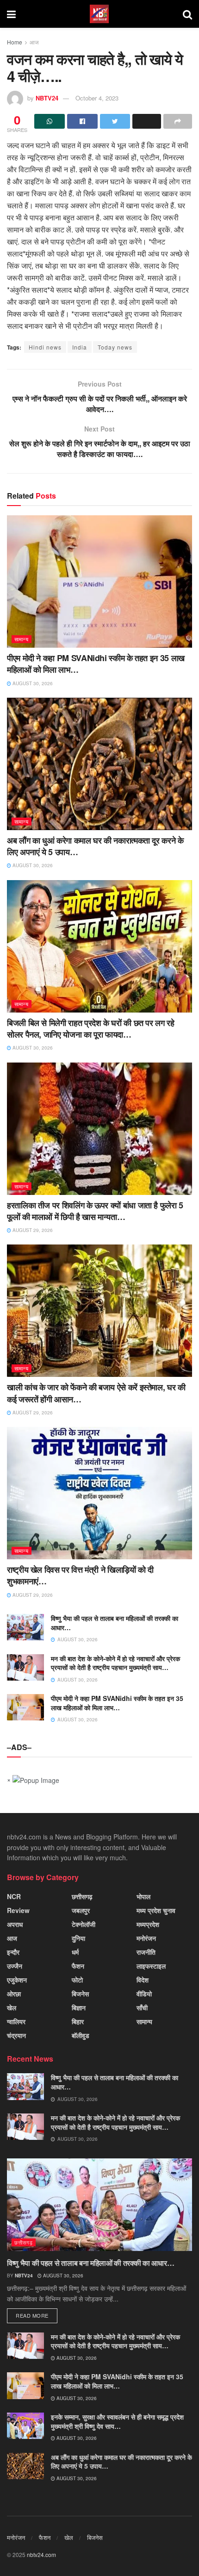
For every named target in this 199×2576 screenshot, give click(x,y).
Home (15, 42)
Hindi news (45, 347)
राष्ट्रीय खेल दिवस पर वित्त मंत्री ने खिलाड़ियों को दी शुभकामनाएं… (80, 1575)
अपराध (15, 1924)
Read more (32, 2315)
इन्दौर (13, 1952)
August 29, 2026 (32, 1230)
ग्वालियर (16, 2021)
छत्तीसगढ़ (82, 1896)
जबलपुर (81, 1910)
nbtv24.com (41, 2554)
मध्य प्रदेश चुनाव (156, 1910)
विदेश (143, 1980)
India (80, 347)
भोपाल (143, 1896)
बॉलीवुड (81, 2035)
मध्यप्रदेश (148, 1924)
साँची (142, 2007)
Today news (115, 347)
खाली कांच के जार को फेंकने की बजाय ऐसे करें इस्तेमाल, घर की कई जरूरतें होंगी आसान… (96, 1393)
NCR (14, 1896)
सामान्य (22, 639)
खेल (12, 2007)
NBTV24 (47, 98)
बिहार (78, 2021)
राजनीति (146, 1952)
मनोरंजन (146, 1938)
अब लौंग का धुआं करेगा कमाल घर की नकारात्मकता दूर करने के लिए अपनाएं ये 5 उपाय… (95, 846)
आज (34, 42)
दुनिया (78, 1938)
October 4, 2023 (97, 98)
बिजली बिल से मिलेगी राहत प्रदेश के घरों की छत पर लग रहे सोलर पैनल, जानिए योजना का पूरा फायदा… (91, 1029)
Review (18, 1910)
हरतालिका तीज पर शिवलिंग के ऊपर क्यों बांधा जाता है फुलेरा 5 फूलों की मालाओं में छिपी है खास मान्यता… (95, 1211)
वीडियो (144, 1994)
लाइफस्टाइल (151, 1966)
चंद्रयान (16, 2035)
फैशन (78, 1966)
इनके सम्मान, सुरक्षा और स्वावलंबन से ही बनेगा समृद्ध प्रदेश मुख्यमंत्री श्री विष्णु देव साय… (117, 2421)
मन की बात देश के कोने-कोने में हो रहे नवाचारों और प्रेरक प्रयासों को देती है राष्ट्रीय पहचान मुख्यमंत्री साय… (115, 1663)
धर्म (75, 1952)
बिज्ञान (79, 2007)
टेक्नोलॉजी (84, 1924)
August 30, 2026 (32, 683)
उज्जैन (15, 1966)
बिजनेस (80, 1994)
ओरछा (14, 1994)
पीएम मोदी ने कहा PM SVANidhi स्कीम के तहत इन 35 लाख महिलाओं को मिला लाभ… (96, 664)
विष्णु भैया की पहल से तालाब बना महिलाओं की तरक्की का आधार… (115, 1623)
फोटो (77, 1980)
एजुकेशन (17, 1980)
